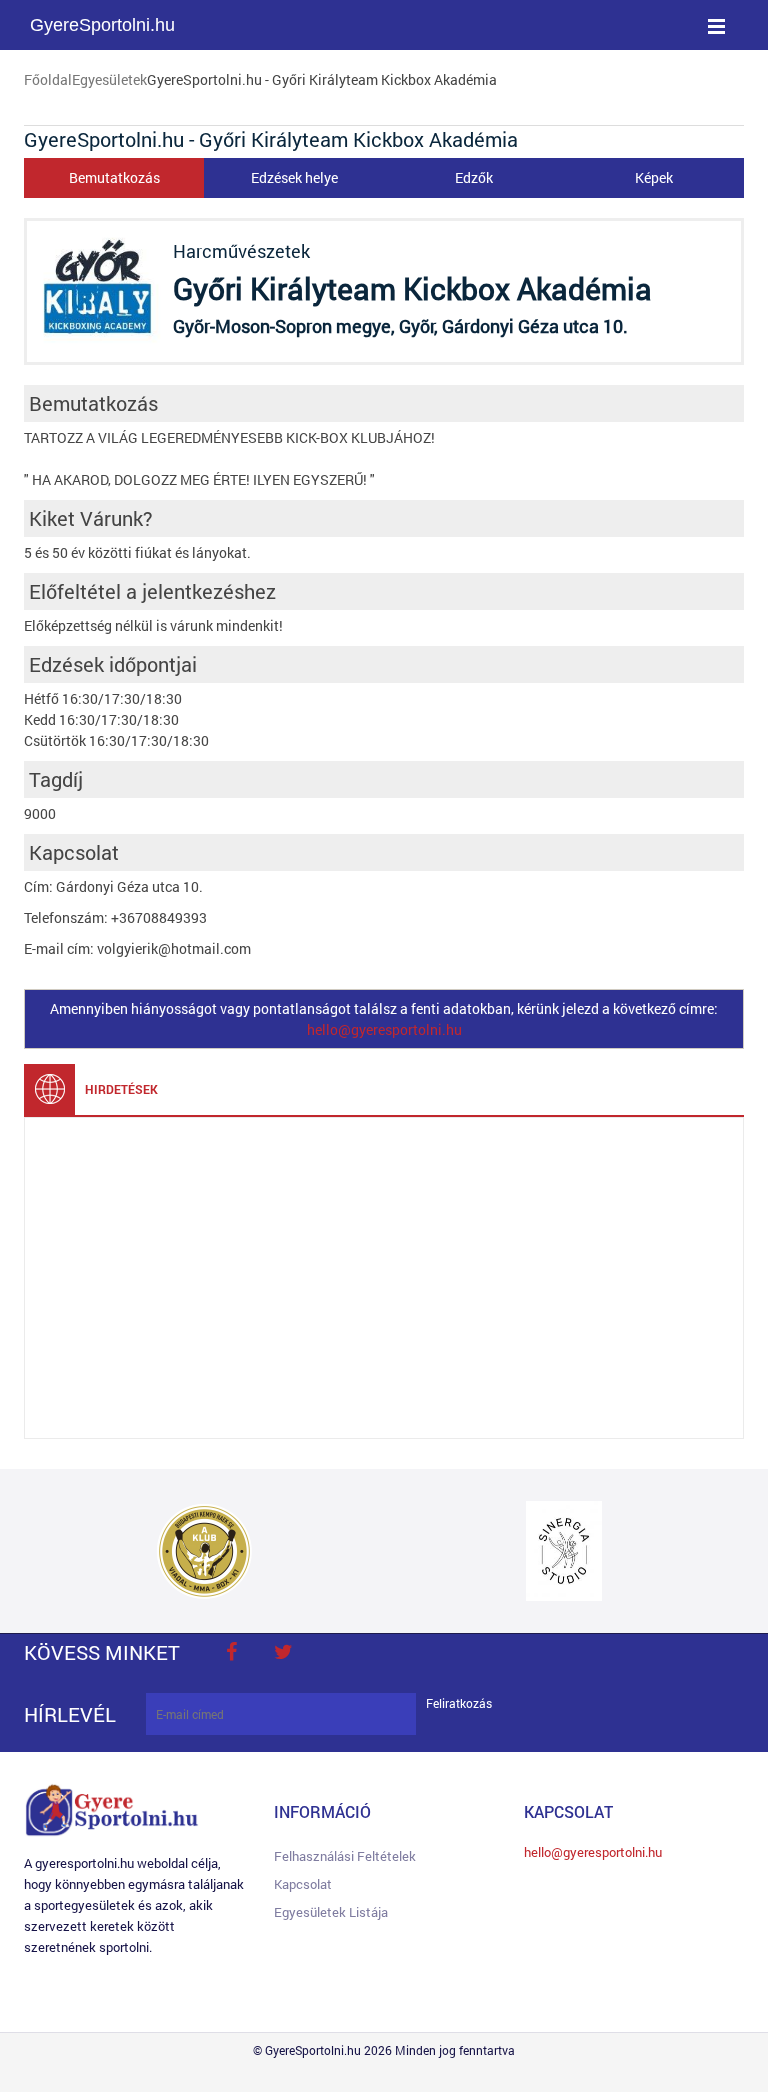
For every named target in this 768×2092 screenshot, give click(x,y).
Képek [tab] (654, 177)
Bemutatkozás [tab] (114, 177)
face (231, 1652)
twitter (283, 1652)
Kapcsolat (303, 1884)
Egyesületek (109, 79)
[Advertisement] (384, 1278)
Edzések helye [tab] (294, 177)
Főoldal (48, 79)
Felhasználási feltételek (345, 1856)
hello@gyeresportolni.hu (384, 1029)
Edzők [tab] (474, 177)
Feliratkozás (459, 1703)
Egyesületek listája (331, 1912)
